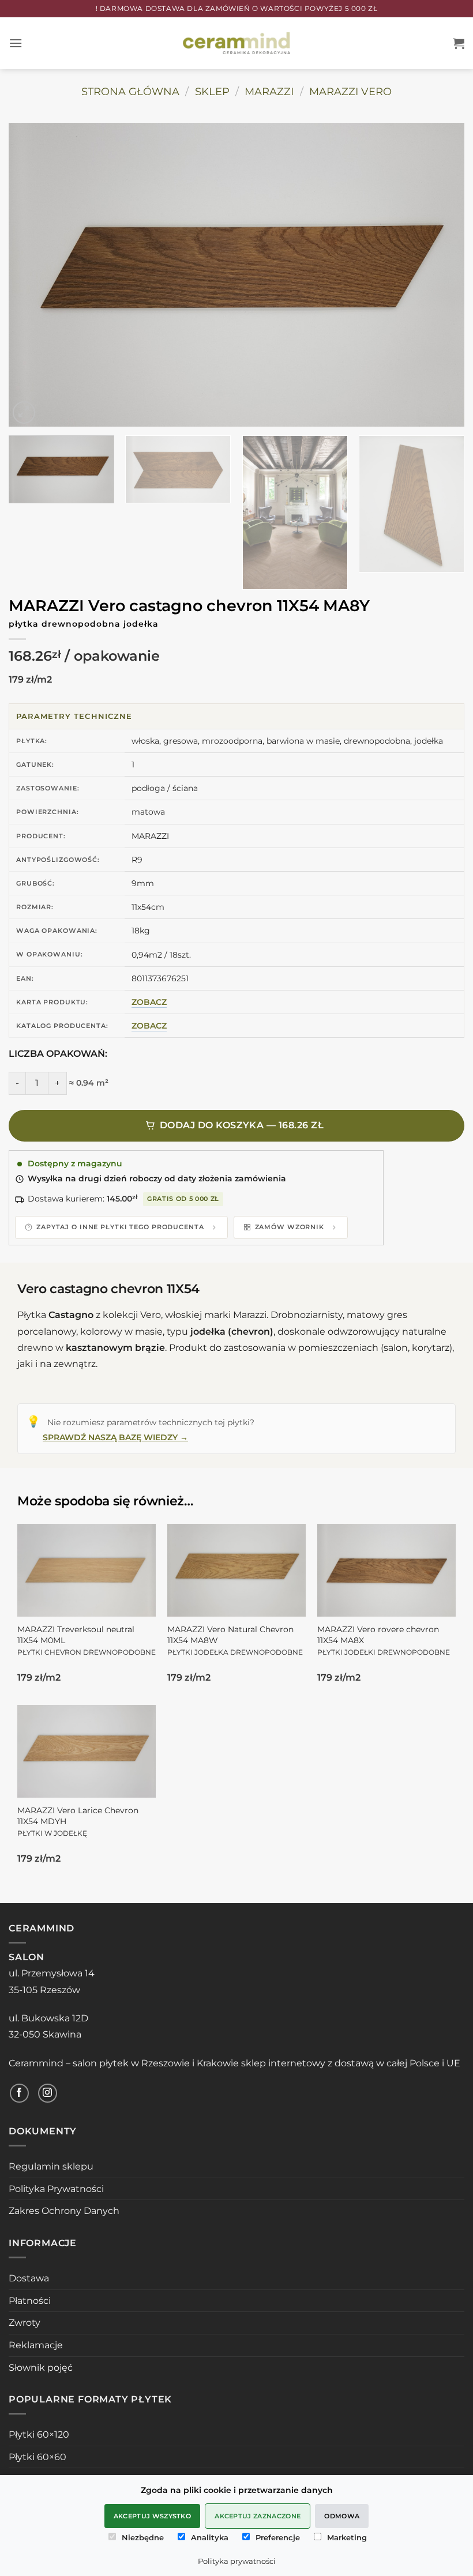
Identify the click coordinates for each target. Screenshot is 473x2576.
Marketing (347, 2537)
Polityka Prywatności (56, 2189)
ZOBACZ (149, 1002)
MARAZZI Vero (350, 91)
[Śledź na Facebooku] (19, 2093)
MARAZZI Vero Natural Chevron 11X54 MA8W (235, 1640)
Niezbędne (143, 2537)
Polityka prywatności (237, 2561)
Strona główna (130, 91)
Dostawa (29, 2278)
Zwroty (25, 2323)
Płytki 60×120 (39, 2434)
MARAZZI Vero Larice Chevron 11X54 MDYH (78, 1821)
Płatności (30, 2301)
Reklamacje (36, 2345)
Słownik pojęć (41, 2368)
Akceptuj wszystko (153, 2516)
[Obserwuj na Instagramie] (48, 2093)
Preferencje (278, 2537)
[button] (16, 43)
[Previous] (32, 275)
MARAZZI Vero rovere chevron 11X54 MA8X (384, 1640)
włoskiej (183, 1315)
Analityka (210, 2537)
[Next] (441, 275)
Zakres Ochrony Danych (64, 2211)
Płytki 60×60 (37, 2457)
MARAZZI (269, 91)
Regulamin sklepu (51, 2166)
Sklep (212, 91)
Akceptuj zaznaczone (258, 2516)
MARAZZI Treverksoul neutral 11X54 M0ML (87, 1640)
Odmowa (342, 2516)
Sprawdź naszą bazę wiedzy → (115, 1437)
